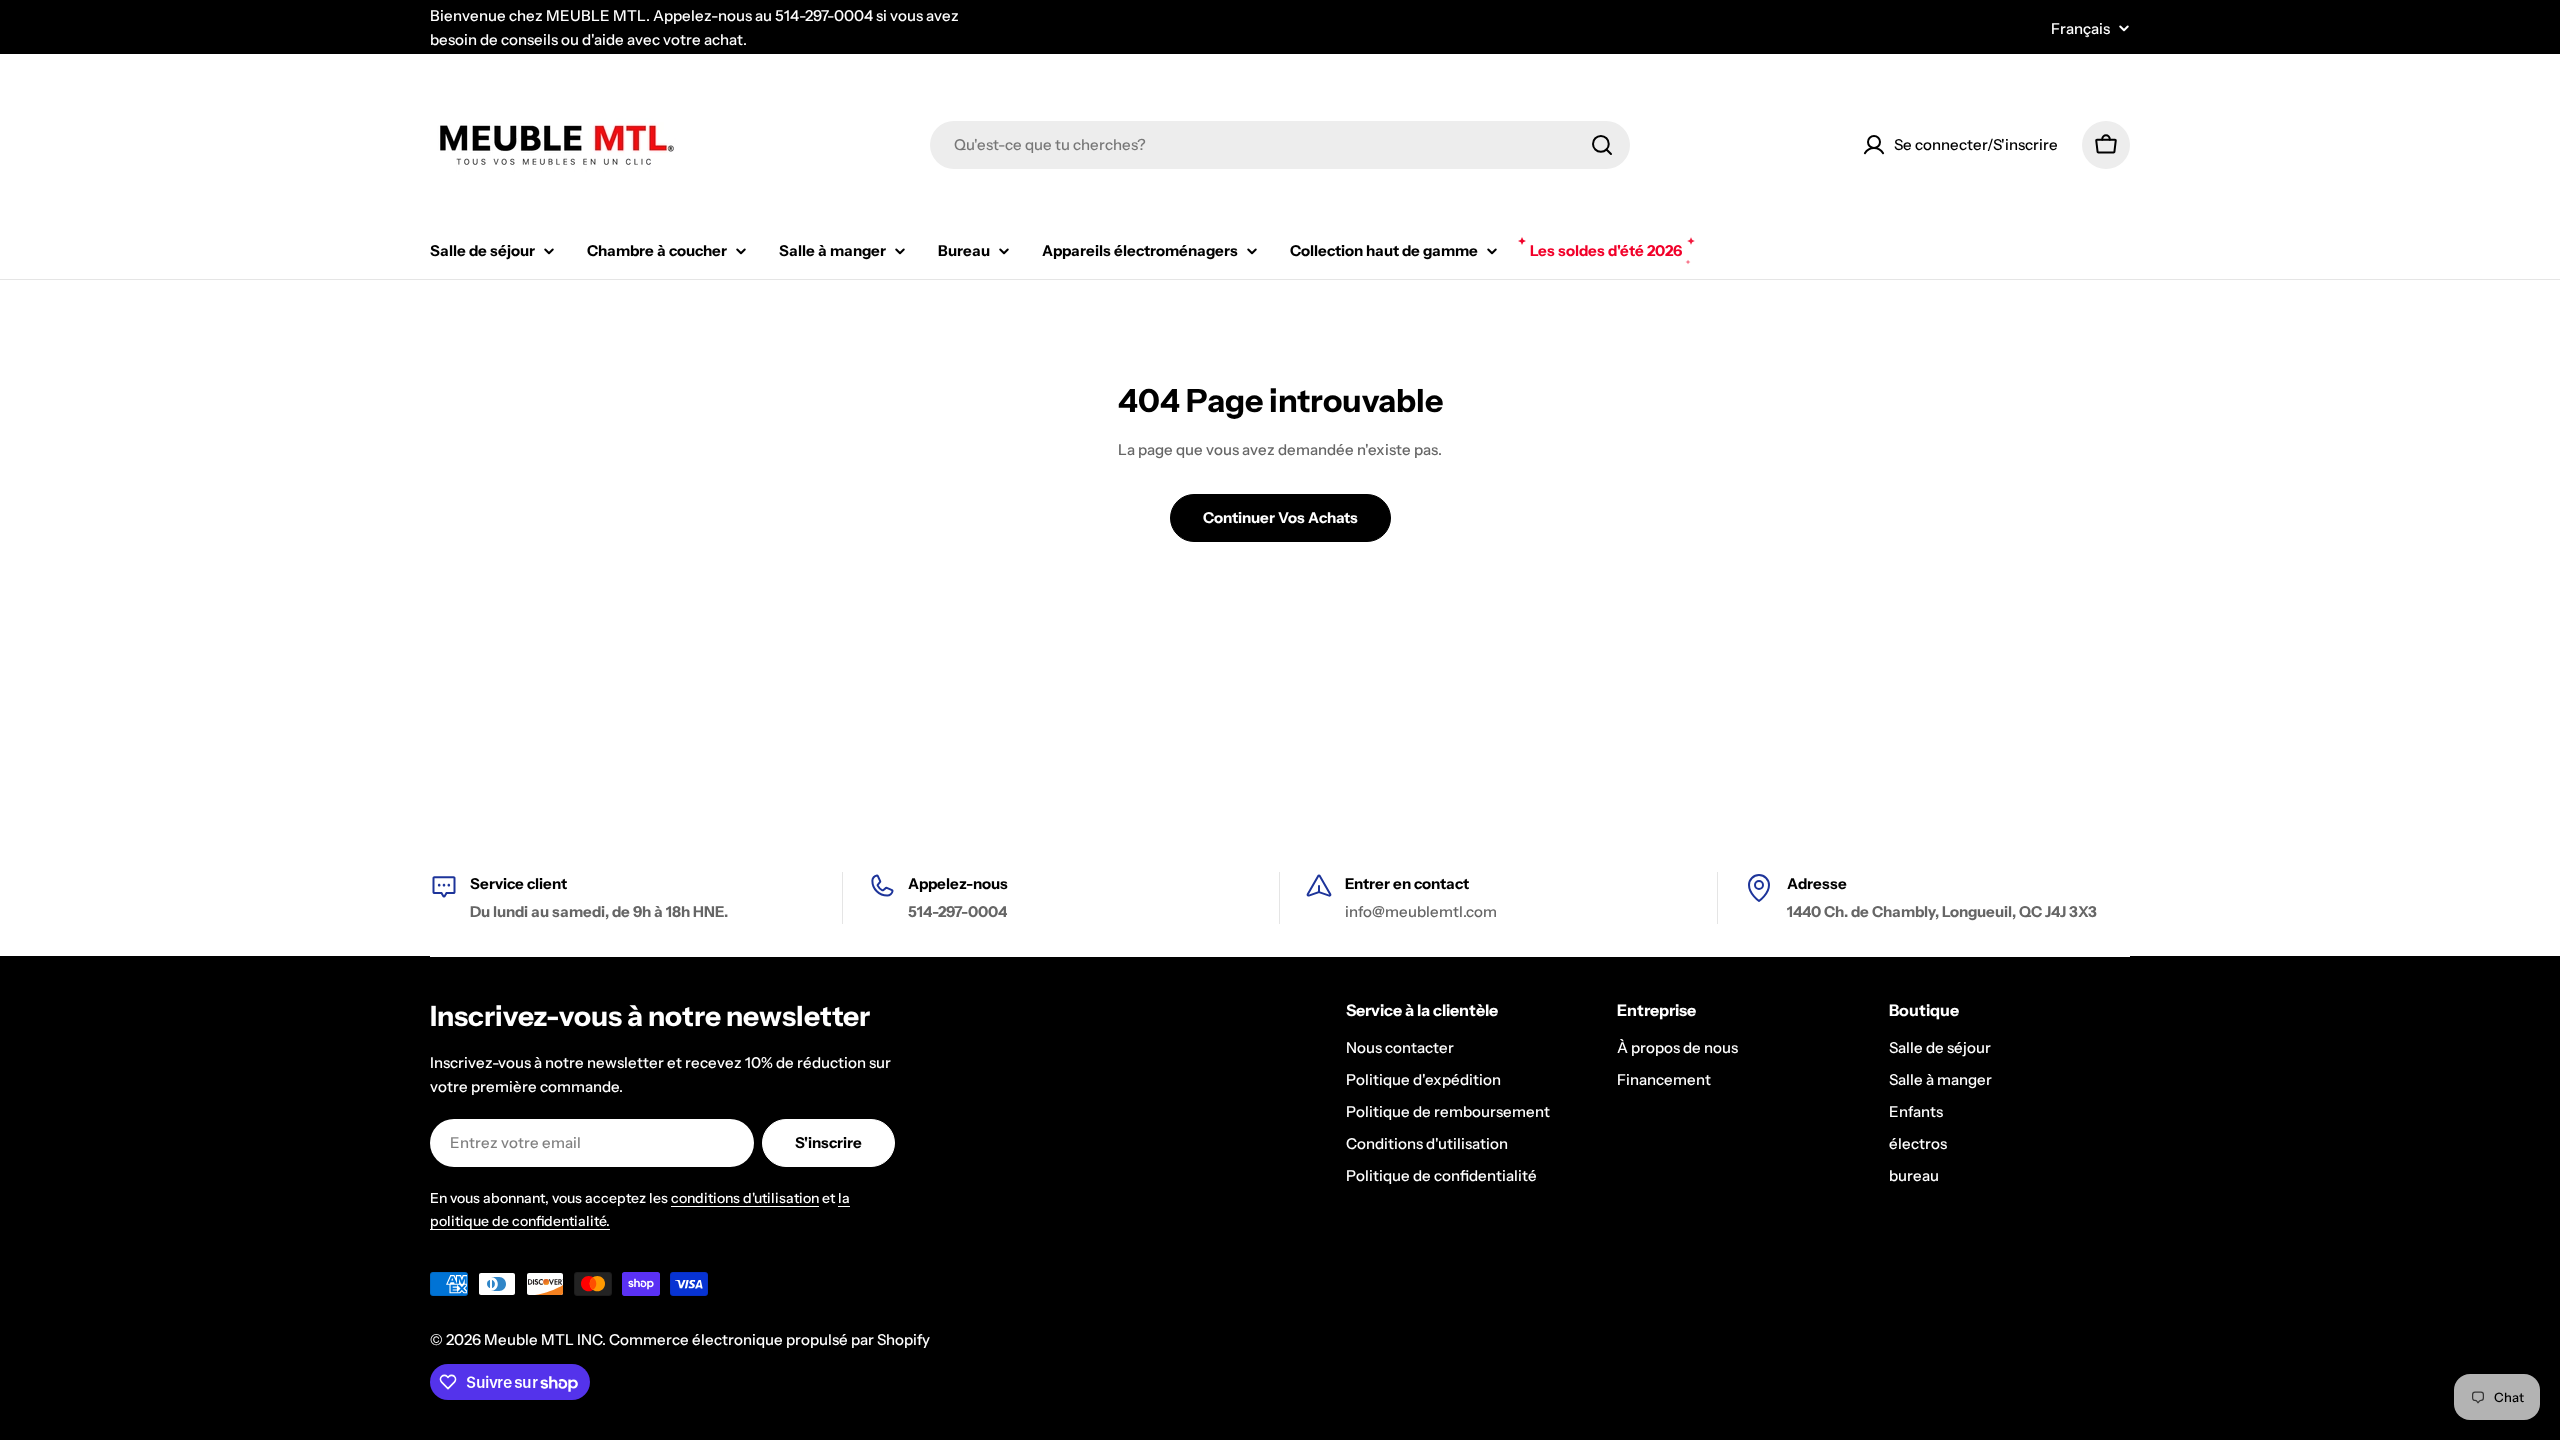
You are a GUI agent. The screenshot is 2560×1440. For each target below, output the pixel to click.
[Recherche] (1602, 145)
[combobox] (1280, 145)
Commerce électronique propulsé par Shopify (769, 1339)
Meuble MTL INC (543, 1339)
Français (2080, 28)
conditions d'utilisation (745, 1198)
